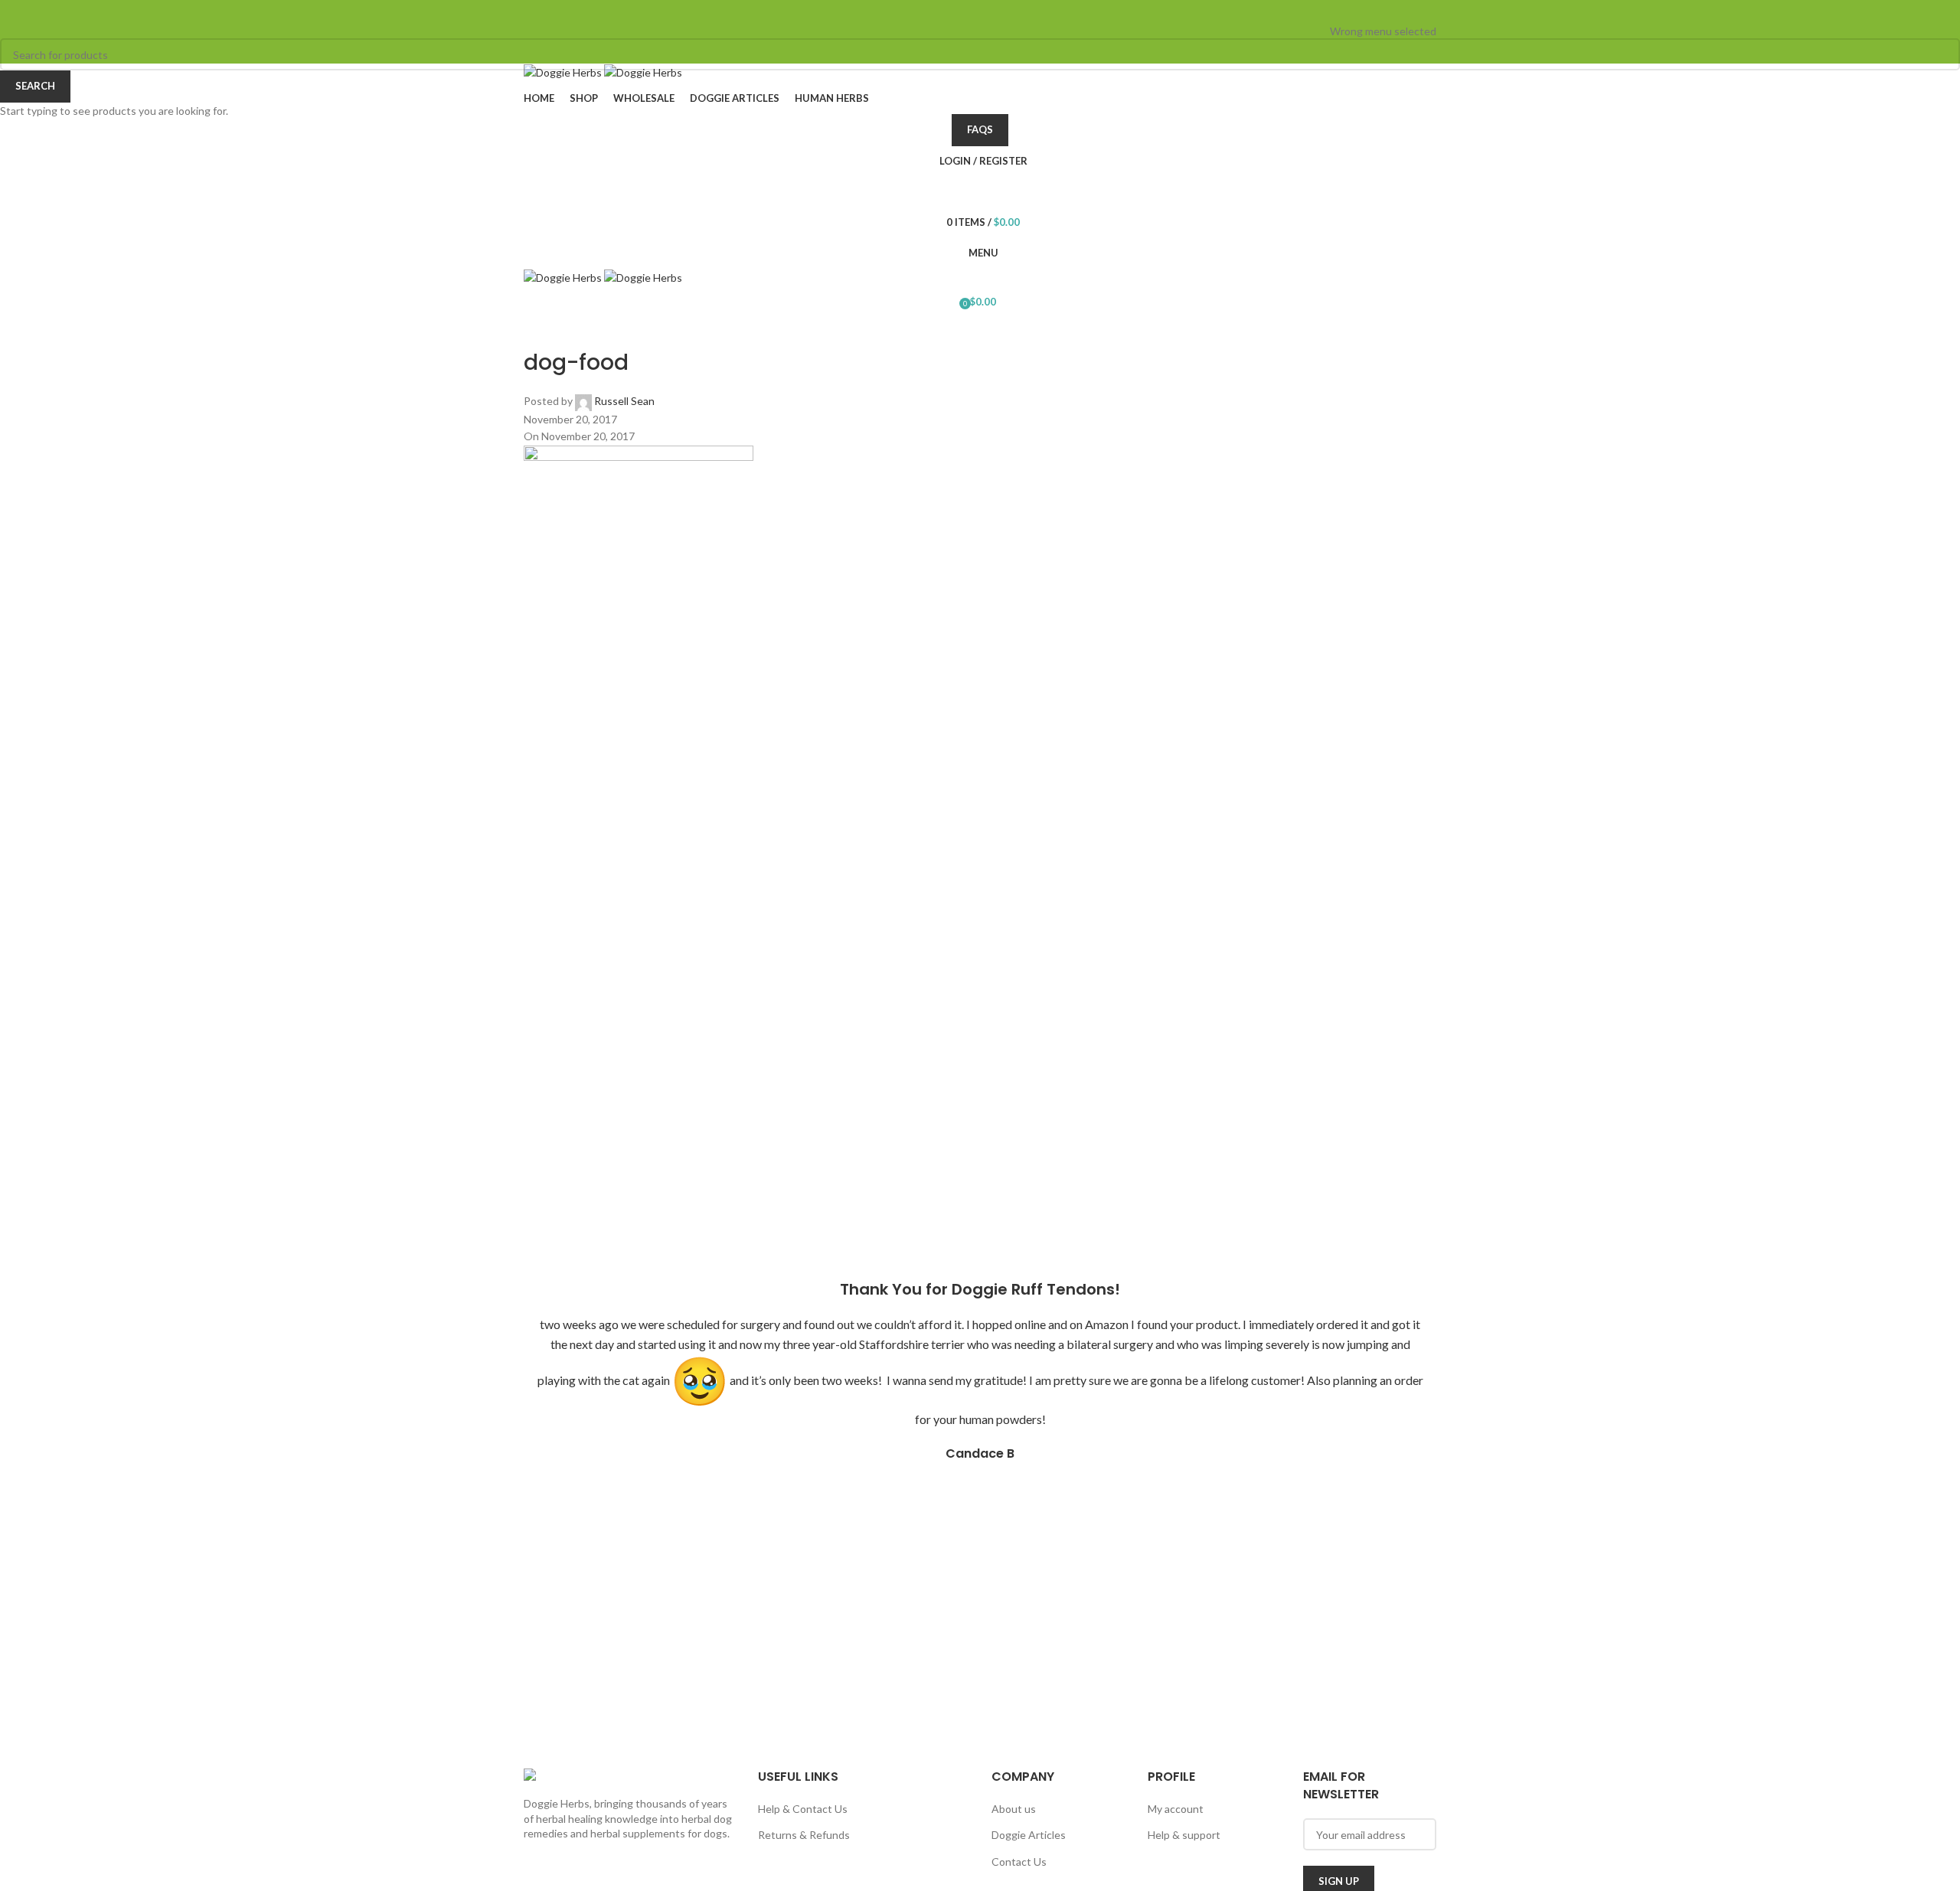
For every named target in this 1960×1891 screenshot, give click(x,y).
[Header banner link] (980, 945)
